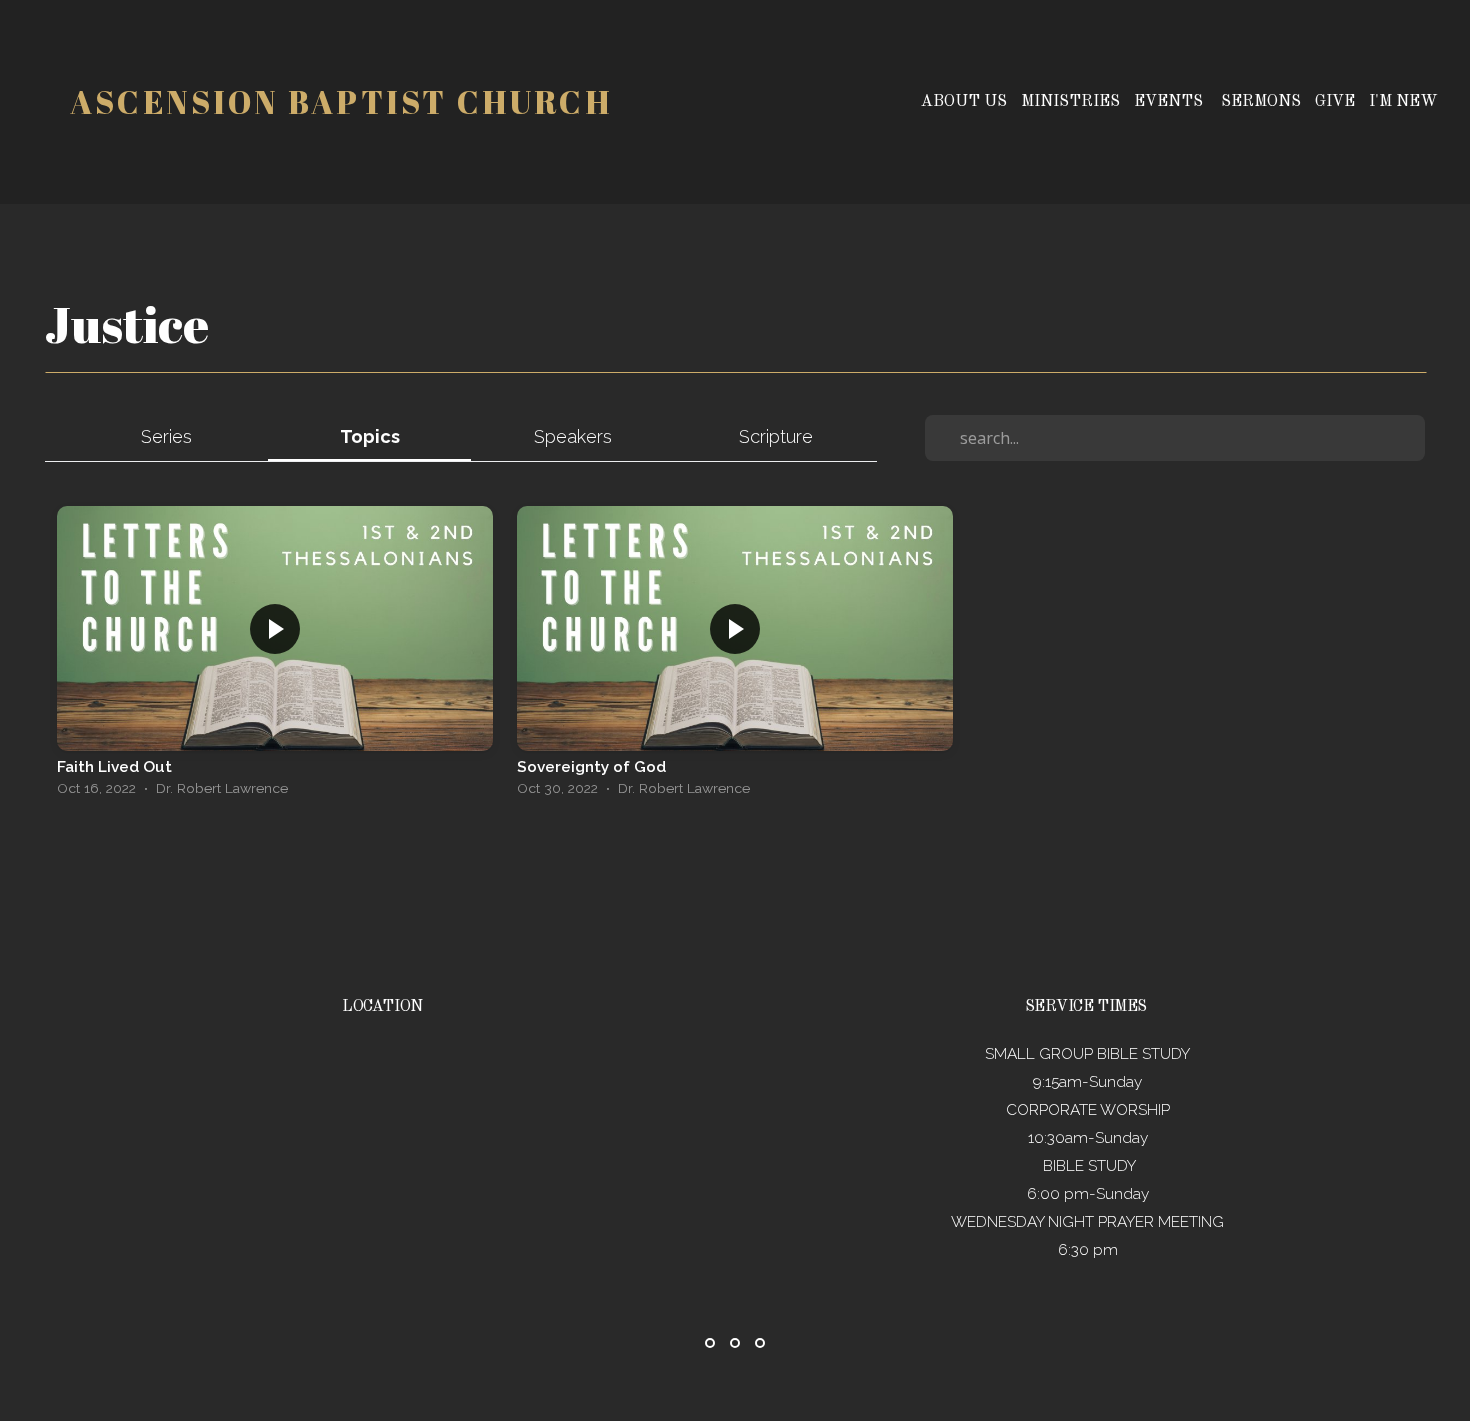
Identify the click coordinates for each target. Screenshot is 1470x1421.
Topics (370, 436)
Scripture (776, 436)
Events (1170, 102)
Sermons (1261, 102)
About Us (964, 102)
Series (166, 436)
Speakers (573, 436)
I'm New (1403, 102)
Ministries (1070, 102)
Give (1335, 102)
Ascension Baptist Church (341, 101)
